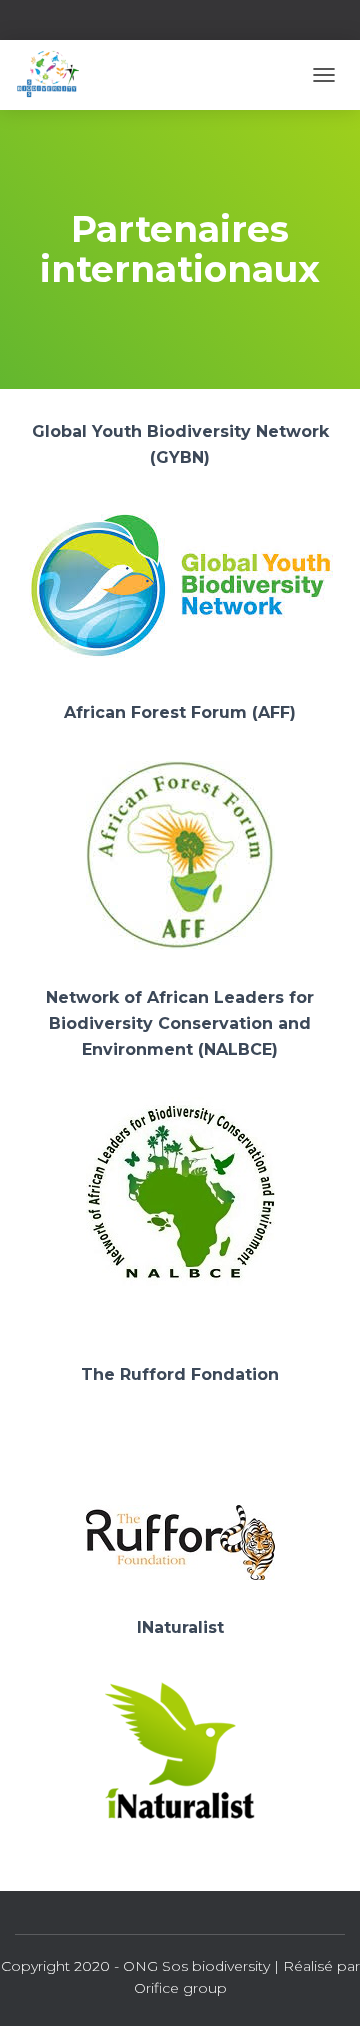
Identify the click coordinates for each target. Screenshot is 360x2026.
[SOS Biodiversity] (54, 75)
